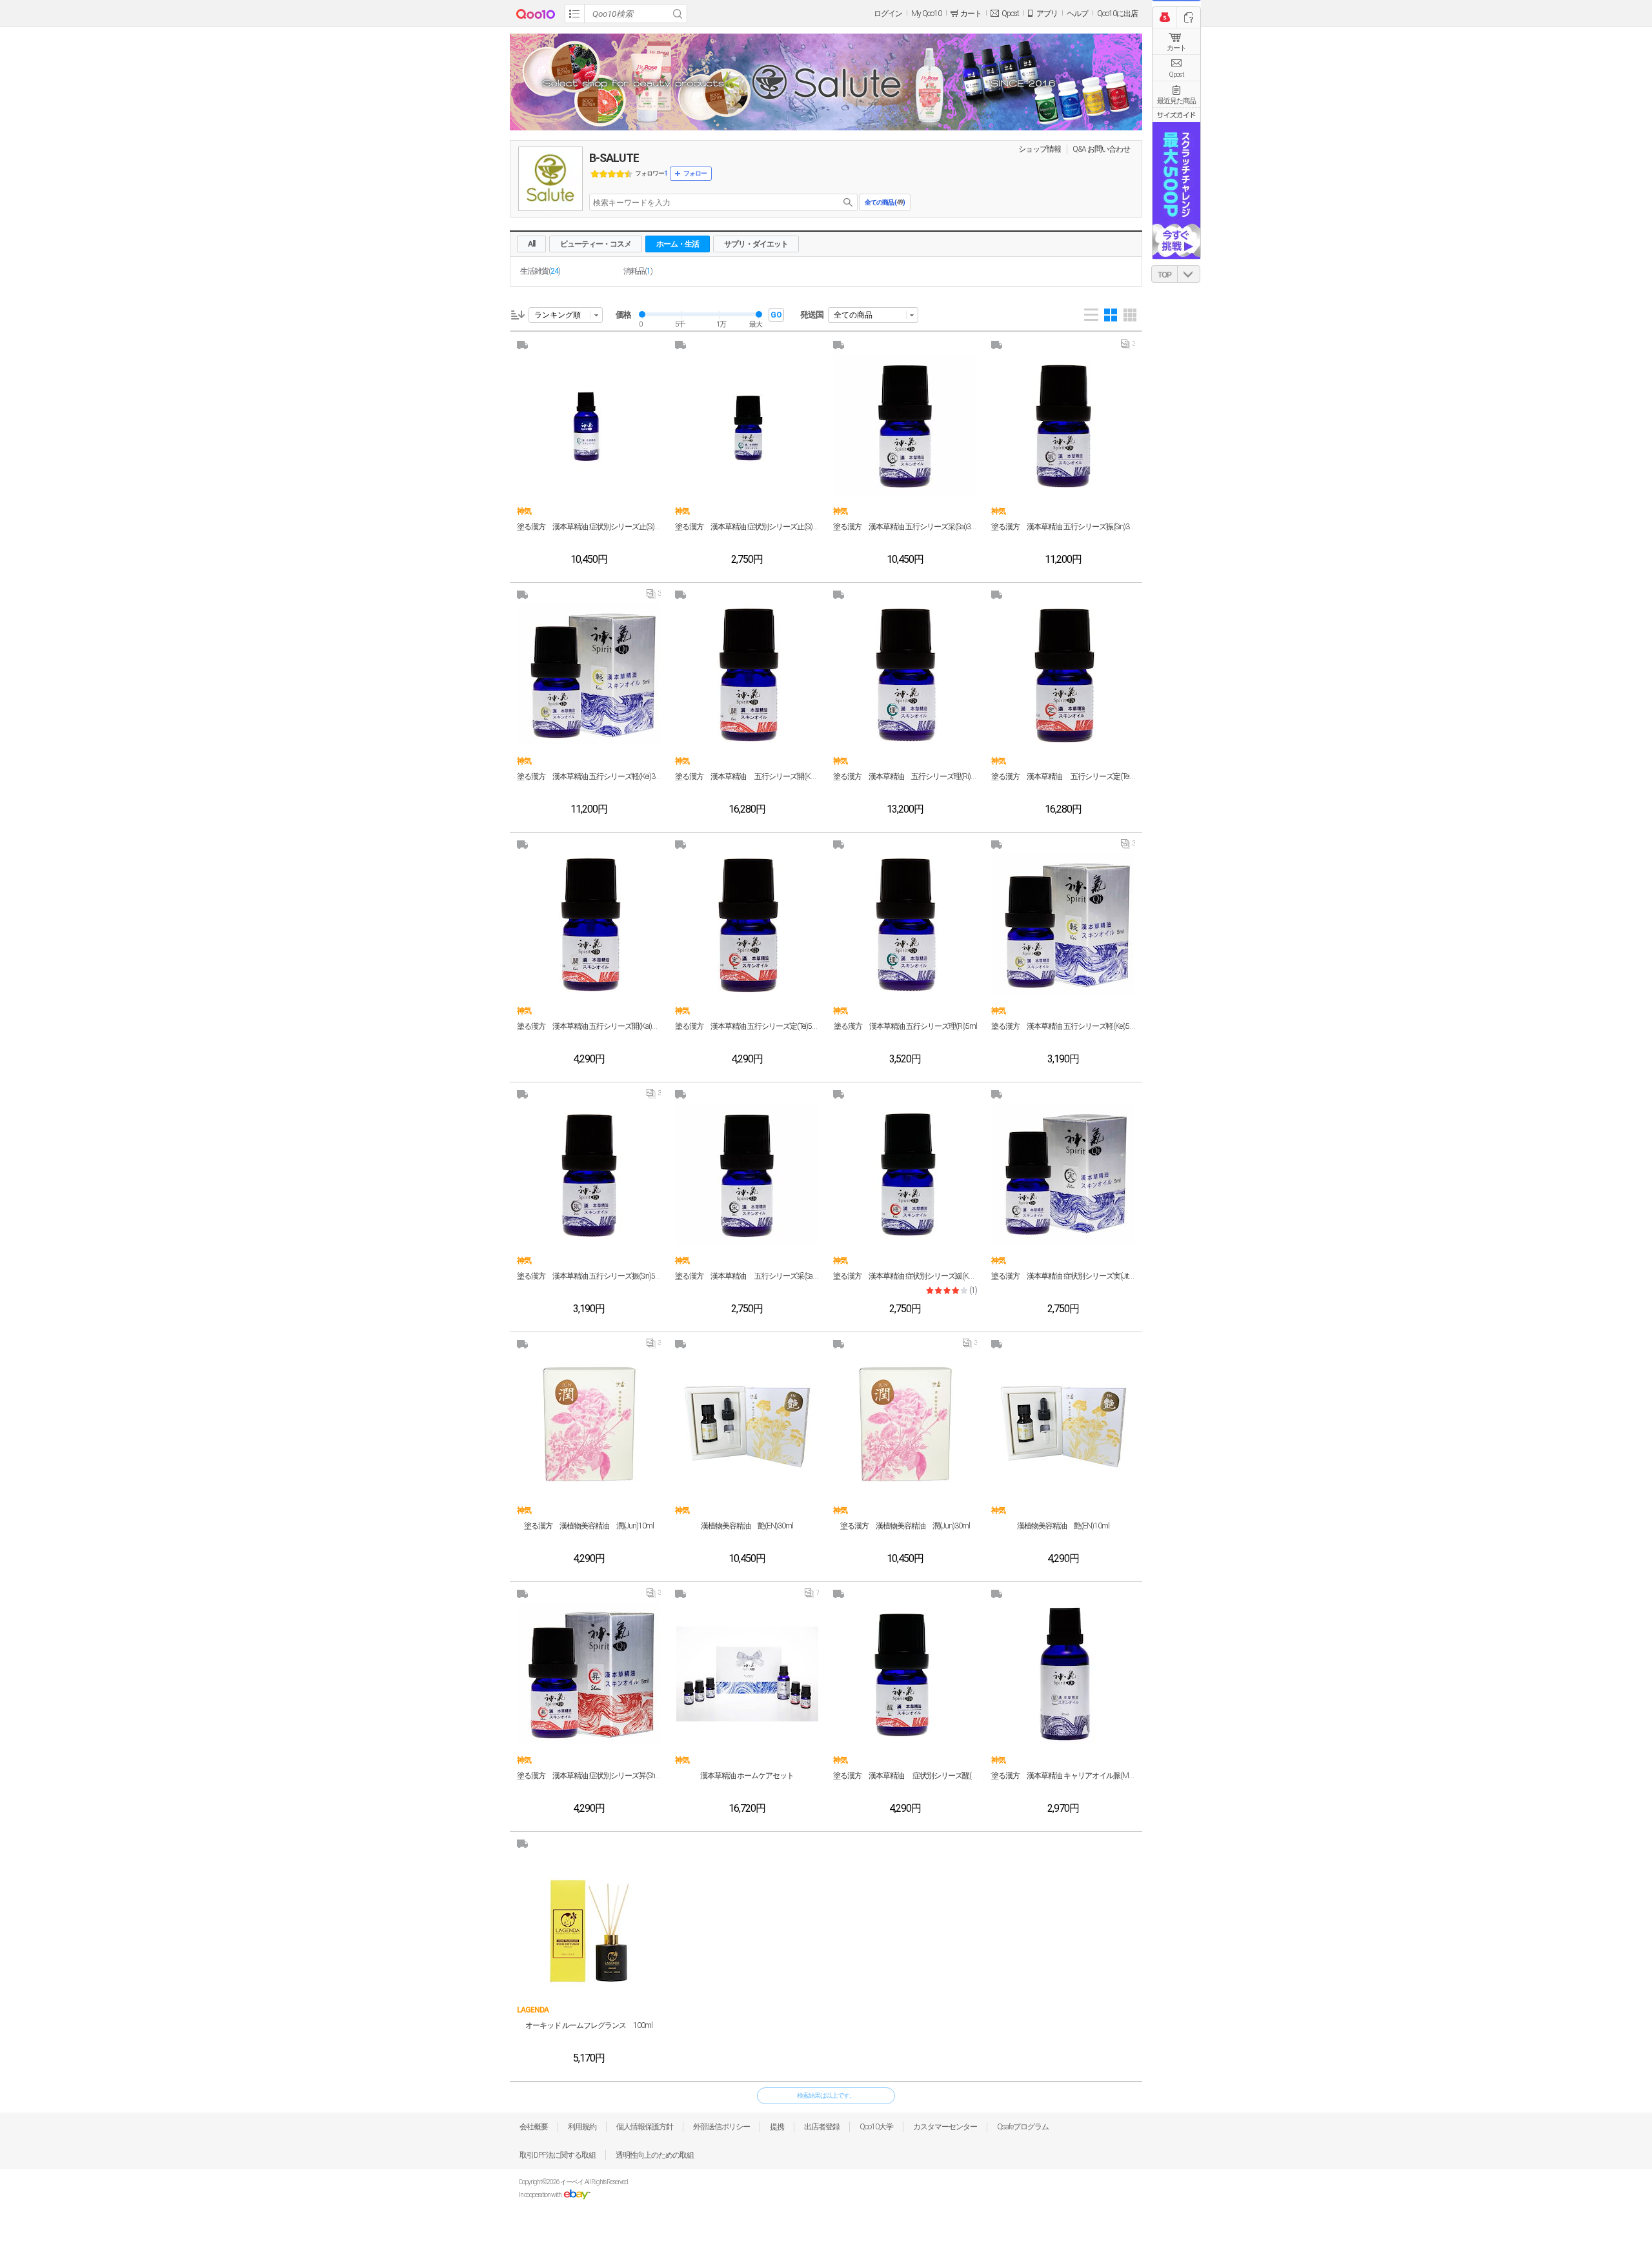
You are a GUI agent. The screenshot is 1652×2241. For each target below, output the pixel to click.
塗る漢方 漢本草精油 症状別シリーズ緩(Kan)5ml (905, 1276)
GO (776, 315)
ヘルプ (1077, 14)
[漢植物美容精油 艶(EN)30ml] (747, 1424)
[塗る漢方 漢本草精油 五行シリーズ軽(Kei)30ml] (589, 674)
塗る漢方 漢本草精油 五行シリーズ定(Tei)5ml (747, 1026)
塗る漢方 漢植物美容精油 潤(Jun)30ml (905, 1526)
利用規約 (582, 2127)
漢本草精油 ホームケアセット (747, 1776)
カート (1176, 48)
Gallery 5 (1130, 315)
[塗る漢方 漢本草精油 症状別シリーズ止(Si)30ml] (589, 425)
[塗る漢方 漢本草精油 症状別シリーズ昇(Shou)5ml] (589, 1674)
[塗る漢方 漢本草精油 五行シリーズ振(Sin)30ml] (1063, 425)
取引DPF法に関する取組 (558, 2155)
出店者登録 (822, 2127)
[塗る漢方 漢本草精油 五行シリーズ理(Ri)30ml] (905, 674)
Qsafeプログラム (1023, 2127)
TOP (1164, 275)
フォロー (695, 173)
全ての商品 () (885, 202)
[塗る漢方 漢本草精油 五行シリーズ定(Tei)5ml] (747, 924)
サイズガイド (1176, 115)
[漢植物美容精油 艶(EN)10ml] (1063, 1424)
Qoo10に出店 (1117, 14)
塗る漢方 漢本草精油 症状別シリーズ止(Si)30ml (589, 527)
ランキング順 (558, 315)
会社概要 (534, 2127)
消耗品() (638, 271)
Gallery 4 (1111, 315)
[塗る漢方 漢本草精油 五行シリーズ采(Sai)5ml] (747, 1174)
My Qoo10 (926, 14)
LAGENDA (533, 2010)
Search (678, 14)
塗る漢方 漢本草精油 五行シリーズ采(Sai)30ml (905, 527)
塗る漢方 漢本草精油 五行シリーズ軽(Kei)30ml (589, 776)
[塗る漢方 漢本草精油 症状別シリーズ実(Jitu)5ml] (1063, 1174)
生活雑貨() (540, 271)
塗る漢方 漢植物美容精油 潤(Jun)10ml (589, 1526)
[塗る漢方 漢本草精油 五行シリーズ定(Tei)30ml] (1063, 674)
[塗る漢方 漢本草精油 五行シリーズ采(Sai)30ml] (905, 425)
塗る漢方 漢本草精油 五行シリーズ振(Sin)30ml (1063, 527)
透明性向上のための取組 (655, 2155)
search (848, 202)
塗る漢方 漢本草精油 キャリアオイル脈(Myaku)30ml (1063, 1776)
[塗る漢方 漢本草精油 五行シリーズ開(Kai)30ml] (747, 674)
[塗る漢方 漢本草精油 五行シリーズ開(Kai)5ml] (589, 924)
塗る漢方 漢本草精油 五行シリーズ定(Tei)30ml (1063, 776)
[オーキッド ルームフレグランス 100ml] (589, 1923)
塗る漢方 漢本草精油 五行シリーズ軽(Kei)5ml (1063, 1026)
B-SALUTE (614, 158)
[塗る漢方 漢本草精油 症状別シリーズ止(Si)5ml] (747, 425)
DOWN (1189, 274)
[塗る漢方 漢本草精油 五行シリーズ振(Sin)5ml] (589, 1174)
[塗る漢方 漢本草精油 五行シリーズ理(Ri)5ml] (905, 924)
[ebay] (577, 2195)
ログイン (888, 14)
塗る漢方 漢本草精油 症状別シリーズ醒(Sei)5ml (905, 1776)
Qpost (1010, 14)
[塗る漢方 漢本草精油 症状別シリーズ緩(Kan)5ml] (905, 1174)
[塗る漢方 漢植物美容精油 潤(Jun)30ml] (905, 1424)
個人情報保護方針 (645, 2127)
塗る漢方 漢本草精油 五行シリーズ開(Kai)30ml (747, 776)
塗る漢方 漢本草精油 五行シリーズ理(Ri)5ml (905, 1026)
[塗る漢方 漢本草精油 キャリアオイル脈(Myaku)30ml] (1063, 1674)
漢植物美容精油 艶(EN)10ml (1063, 1526)
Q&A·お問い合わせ (1101, 149)
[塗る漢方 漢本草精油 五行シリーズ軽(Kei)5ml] (1063, 924)
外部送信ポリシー (721, 2127)
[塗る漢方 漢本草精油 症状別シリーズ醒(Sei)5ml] (905, 1674)
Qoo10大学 (876, 2127)
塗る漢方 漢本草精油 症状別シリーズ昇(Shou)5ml (589, 1776)
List (1091, 315)
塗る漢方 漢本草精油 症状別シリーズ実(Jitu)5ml (1063, 1276)
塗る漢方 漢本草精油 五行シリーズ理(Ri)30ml (905, 776)
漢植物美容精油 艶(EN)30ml (747, 1526)
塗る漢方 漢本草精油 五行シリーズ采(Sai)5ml (747, 1276)
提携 (777, 2127)
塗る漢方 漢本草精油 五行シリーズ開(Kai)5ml (589, 1026)
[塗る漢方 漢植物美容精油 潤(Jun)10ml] (589, 1424)
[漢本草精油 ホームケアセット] (747, 1674)
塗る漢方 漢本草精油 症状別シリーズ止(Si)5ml (747, 527)
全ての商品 (853, 315)
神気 (524, 511)
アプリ (1047, 14)
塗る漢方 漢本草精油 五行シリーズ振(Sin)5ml (589, 1276)
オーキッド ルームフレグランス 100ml (589, 2025)
